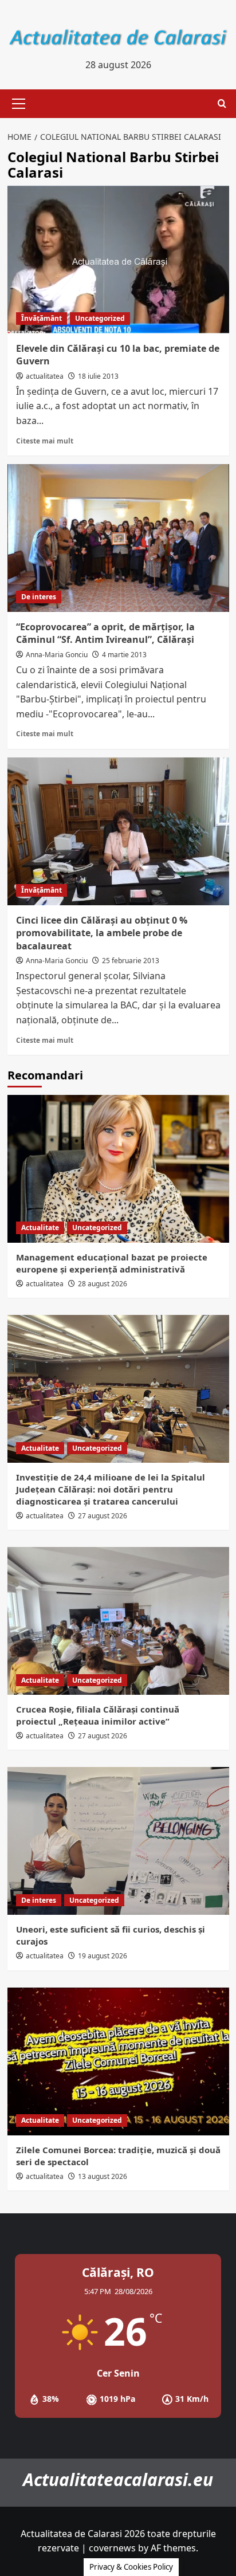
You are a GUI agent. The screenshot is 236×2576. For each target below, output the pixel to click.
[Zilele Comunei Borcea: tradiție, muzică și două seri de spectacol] (118, 2061)
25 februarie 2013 (131, 961)
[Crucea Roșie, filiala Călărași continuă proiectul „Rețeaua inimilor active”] (118, 1621)
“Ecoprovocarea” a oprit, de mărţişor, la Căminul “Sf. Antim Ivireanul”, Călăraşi (105, 633)
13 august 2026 (103, 2176)
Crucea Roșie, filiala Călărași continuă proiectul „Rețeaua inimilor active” (98, 1715)
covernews (112, 2548)
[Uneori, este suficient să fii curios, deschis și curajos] (118, 1841)
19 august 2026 (103, 1956)
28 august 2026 (103, 1284)
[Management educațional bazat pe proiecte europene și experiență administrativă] (118, 1169)
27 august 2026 (103, 1516)
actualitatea (45, 376)
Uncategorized (100, 318)
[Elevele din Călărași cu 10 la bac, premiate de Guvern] (118, 260)
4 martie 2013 (124, 655)
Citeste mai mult (45, 441)
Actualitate (40, 1228)
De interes (39, 597)
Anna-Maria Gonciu (57, 655)
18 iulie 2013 (98, 376)
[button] (17, 104)
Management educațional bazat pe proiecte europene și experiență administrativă (112, 1263)
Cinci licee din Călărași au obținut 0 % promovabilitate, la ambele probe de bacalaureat (102, 933)
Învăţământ (42, 318)
